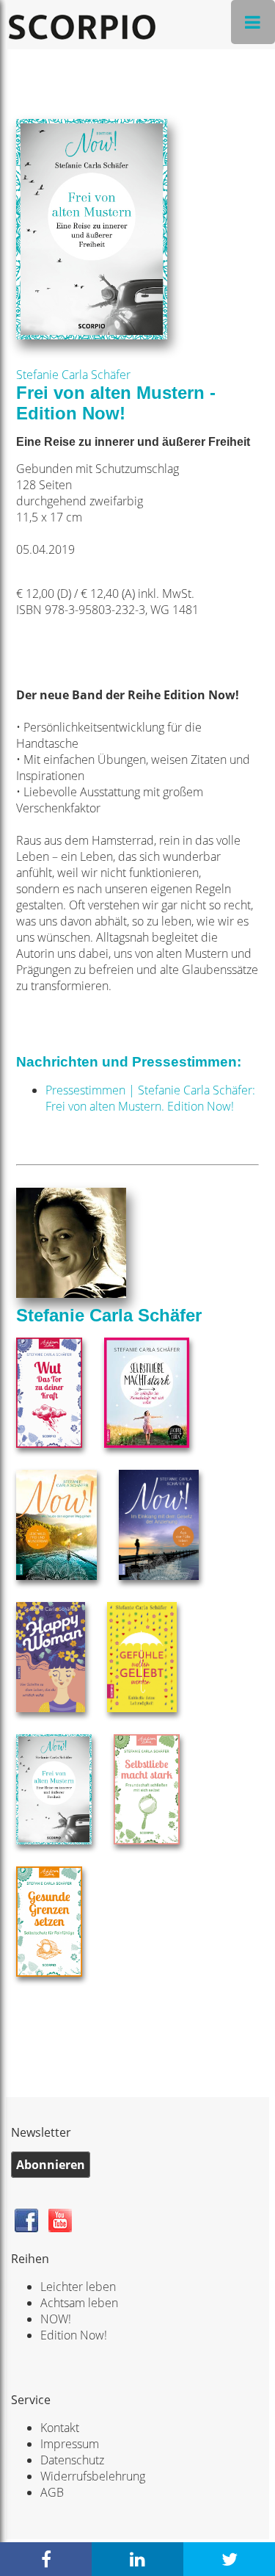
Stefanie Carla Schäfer (73, 375)
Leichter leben (78, 2287)
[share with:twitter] (229, 2559)
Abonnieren (51, 2165)
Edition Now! (74, 2335)
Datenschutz (72, 2460)
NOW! (56, 2319)
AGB (52, 2492)
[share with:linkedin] (137, 2559)
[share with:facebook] (46, 2559)
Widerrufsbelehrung (93, 2476)
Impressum (70, 2444)
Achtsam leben (79, 2303)
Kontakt (60, 2428)
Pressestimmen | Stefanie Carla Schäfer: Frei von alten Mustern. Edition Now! (150, 1098)
